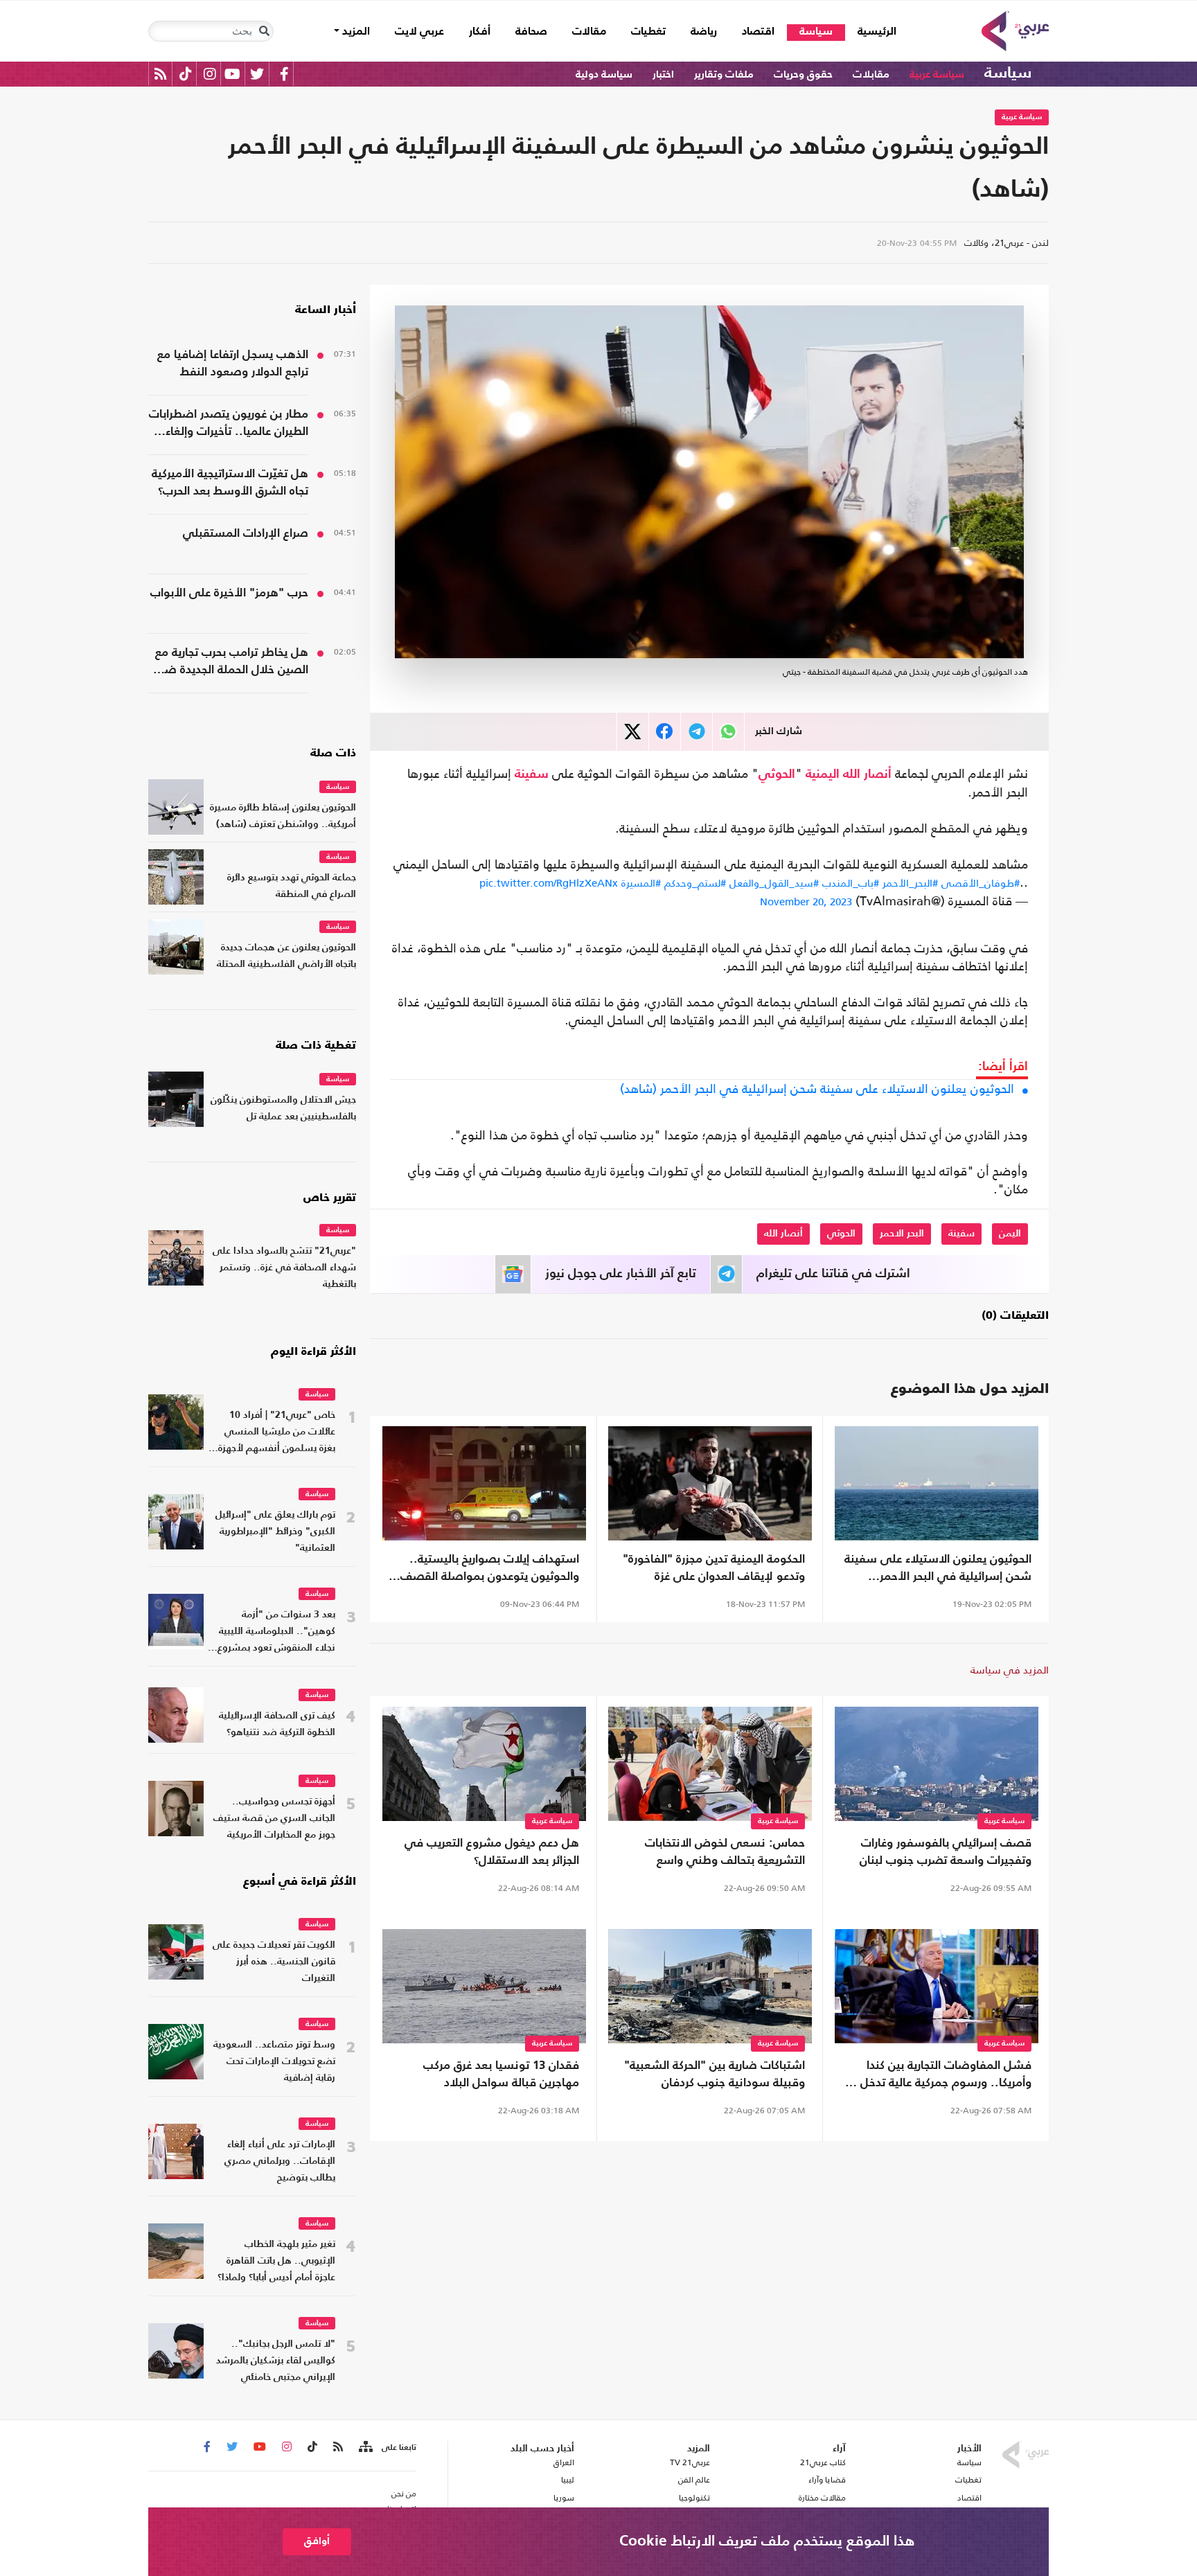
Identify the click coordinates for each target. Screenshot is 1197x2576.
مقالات (589, 32)
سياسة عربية (937, 74)
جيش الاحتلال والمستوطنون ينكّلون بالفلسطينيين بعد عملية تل (283, 1109)
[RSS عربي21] (160, 74)
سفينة (532, 774)
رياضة (704, 32)
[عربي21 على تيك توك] (185, 74)
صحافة (531, 32)
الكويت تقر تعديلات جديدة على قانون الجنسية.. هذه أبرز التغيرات (274, 1962)
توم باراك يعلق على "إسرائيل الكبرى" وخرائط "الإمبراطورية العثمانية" (275, 1532)
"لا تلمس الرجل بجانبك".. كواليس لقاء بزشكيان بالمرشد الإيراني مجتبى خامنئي (276, 2361)
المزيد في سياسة (1010, 1670)
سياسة (816, 32)
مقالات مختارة (822, 2498)
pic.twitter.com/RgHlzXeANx (549, 883)
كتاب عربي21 (823, 2462)
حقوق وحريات (803, 74)
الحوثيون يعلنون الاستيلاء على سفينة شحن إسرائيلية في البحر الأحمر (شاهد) (817, 1089)
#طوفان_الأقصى (981, 883)
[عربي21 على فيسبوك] (284, 74)
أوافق (317, 2541)
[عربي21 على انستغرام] (210, 74)
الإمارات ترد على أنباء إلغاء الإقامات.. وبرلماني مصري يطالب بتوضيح (280, 2161)
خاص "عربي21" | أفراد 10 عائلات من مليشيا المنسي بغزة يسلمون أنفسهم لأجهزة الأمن (277, 1433)
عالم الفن (694, 2480)
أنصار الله (867, 774)
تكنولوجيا (694, 2498)
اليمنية (823, 774)
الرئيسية (871, 32)
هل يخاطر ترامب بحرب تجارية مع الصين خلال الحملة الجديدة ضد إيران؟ (232, 663)
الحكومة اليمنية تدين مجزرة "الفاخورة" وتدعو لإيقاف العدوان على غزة (714, 1568)
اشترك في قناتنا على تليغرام (833, 1274)
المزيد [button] (355, 32)
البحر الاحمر (902, 1234)
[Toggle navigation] (264, 31)
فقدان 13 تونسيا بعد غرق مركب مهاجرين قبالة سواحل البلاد (501, 2075)
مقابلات (871, 74)
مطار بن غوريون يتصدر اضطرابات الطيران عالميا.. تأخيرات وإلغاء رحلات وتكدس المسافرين (229, 425)
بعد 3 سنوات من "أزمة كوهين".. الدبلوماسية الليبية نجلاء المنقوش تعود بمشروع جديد (276, 1633)
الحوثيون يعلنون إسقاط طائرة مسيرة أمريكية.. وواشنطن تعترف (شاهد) (283, 816)
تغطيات (648, 32)
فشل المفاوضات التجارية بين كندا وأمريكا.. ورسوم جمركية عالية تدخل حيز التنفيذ (937, 2076)
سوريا (564, 2498)
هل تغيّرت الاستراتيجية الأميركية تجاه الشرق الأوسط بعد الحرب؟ (230, 483)
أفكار (480, 32)
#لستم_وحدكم (695, 883)
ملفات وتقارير (724, 74)
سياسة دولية (604, 74)
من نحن (404, 2494)
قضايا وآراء (827, 2480)
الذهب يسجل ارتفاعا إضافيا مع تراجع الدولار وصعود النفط (233, 364)
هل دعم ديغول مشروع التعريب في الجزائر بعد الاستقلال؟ (492, 1852)
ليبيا (567, 2480)
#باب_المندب (851, 883)
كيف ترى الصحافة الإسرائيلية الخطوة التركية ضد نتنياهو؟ (277, 1724)
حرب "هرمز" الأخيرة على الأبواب (229, 593)
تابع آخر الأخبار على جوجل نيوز (621, 1274)
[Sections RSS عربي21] (365, 2447)
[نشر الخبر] (633, 732)
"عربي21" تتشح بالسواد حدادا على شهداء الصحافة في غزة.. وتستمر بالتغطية (284, 1268)
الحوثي (777, 774)
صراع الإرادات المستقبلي (246, 534)
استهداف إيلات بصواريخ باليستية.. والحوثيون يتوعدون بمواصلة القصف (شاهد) (490, 1570)
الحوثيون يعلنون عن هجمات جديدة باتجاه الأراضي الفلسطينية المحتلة (286, 956)
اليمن (1010, 1234)
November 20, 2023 (806, 901)
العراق (564, 2462)
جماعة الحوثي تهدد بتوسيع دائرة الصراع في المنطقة (292, 886)
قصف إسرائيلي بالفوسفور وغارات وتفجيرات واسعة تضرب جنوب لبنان (946, 1852)
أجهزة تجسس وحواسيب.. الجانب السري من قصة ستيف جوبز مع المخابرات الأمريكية (274, 1819)
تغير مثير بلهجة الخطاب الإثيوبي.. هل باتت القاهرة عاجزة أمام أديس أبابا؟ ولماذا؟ (276, 2261)
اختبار (663, 74)
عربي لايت (419, 32)
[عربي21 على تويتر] (257, 74)
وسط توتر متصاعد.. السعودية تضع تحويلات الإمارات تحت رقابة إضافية (274, 2062)
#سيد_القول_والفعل (774, 883)
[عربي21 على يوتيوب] (232, 74)
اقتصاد (758, 32)
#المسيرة (641, 883)
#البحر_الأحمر (910, 883)
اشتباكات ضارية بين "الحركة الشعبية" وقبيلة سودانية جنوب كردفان (715, 2075)
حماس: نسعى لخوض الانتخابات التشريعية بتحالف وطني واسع (725, 1852)
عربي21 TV (690, 2462)
